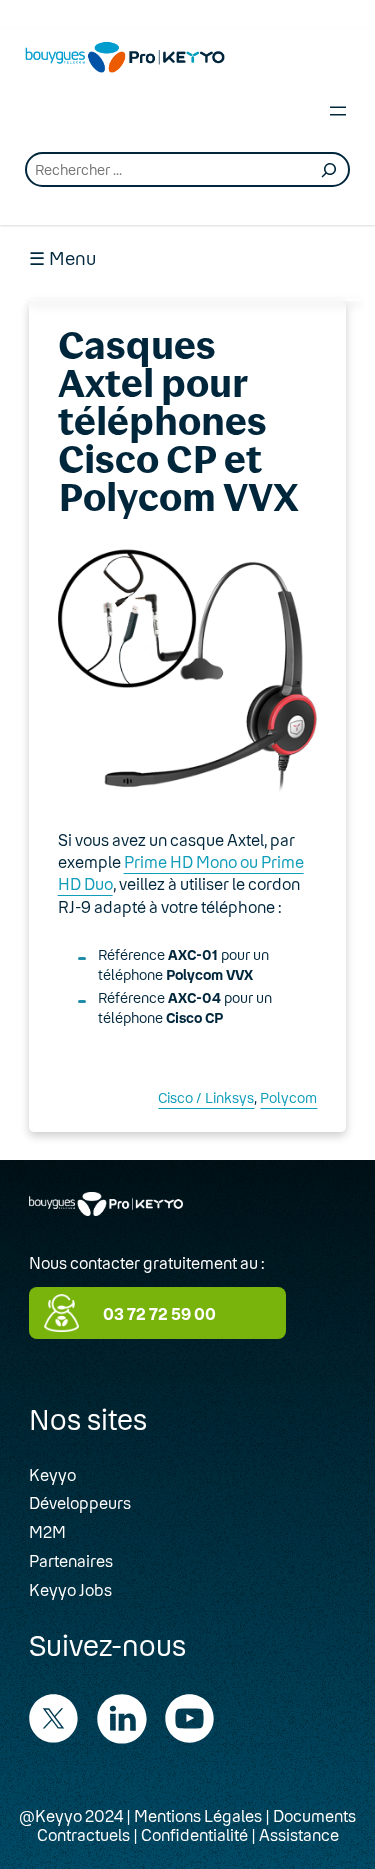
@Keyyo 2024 (71, 1815)
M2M (47, 1531)
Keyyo (52, 1474)
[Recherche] (329, 170)
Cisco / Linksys (206, 1097)
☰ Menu (62, 258)
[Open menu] (338, 111)
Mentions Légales (198, 1815)
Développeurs (80, 1502)
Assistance (299, 1834)
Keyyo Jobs (70, 1589)
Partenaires (71, 1560)
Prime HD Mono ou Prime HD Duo (181, 872)
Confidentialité (194, 1834)
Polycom (288, 1097)
